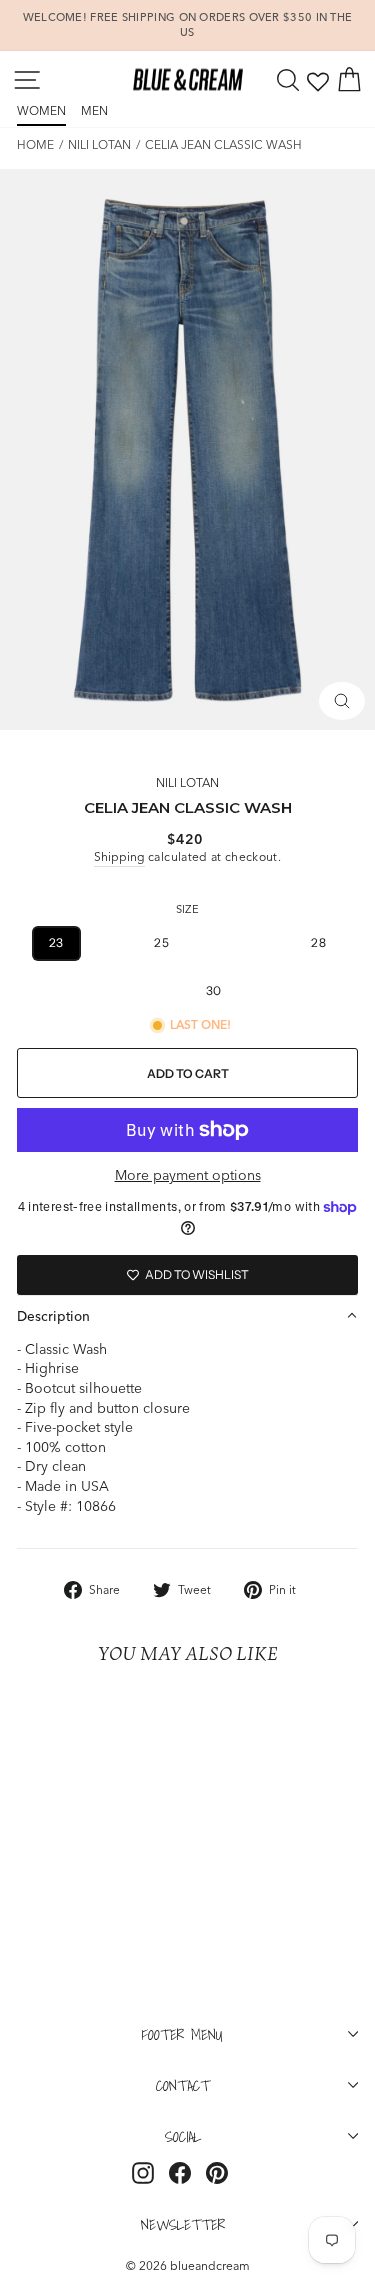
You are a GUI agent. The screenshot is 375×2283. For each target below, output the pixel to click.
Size (187, 909)
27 (267, 942)
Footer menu (182, 2034)
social (183, 2136)
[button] (187, 1316)
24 (109, 942)
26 (214, 942)
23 (56, 942)
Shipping (119, 856)
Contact (183, 2085)
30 (214, 990)
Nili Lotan (99, 144)
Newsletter (183, 2224)
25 (161, 942)
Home (35, 144)
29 (160, 990)
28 (318, 942)
